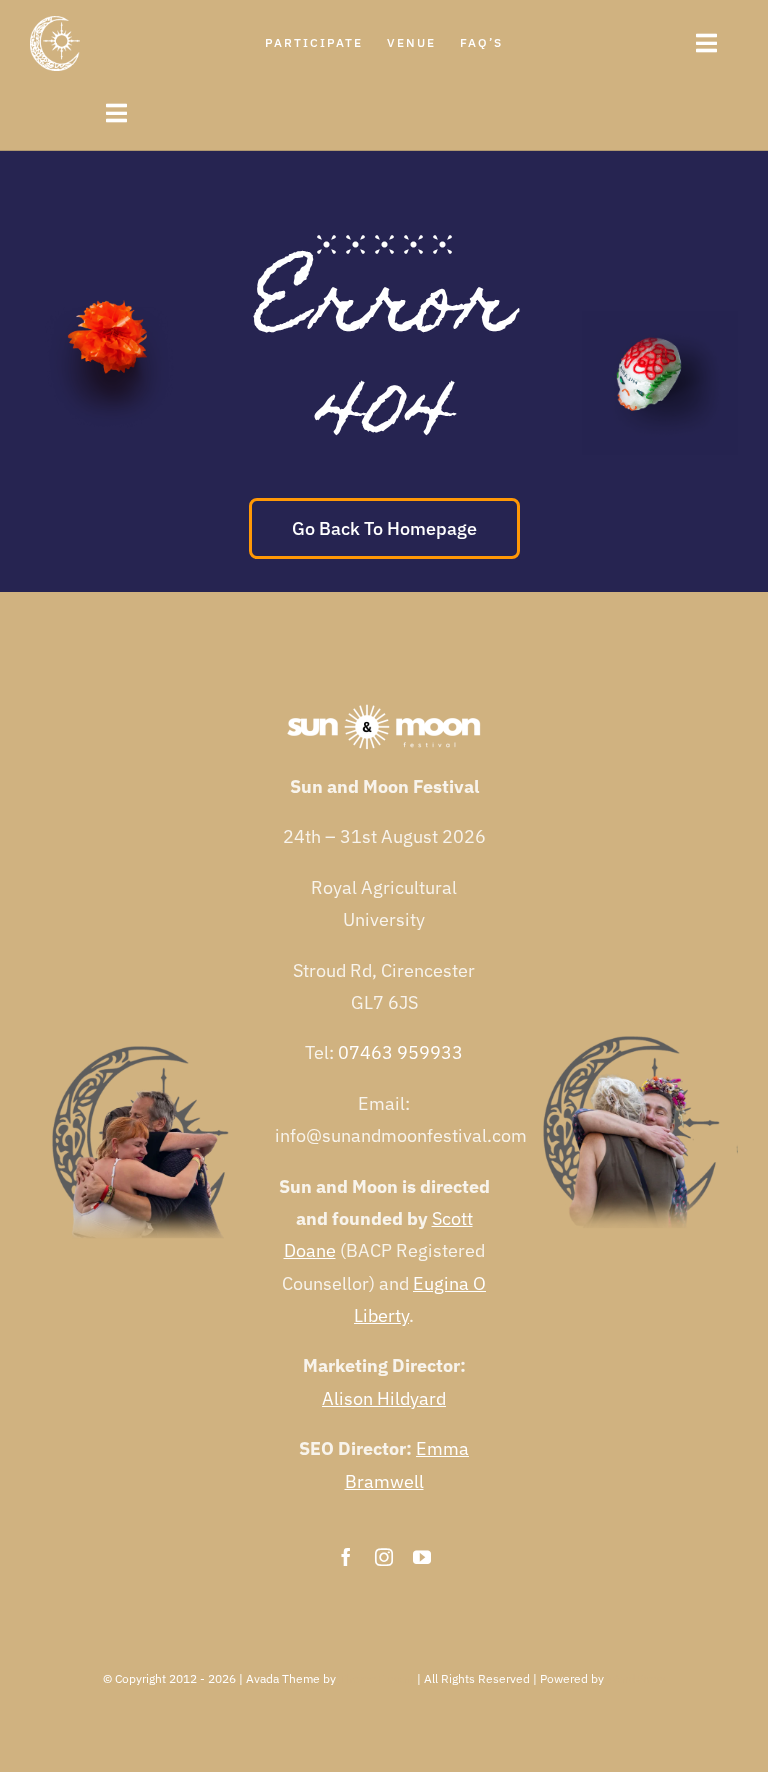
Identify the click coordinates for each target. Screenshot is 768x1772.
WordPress (636, 1678)
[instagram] (384, 1557)
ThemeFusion (376, 1678)
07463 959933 (400, 1052)
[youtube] (422, 1557)
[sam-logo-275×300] (55, 24)
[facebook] (346, 1557)
